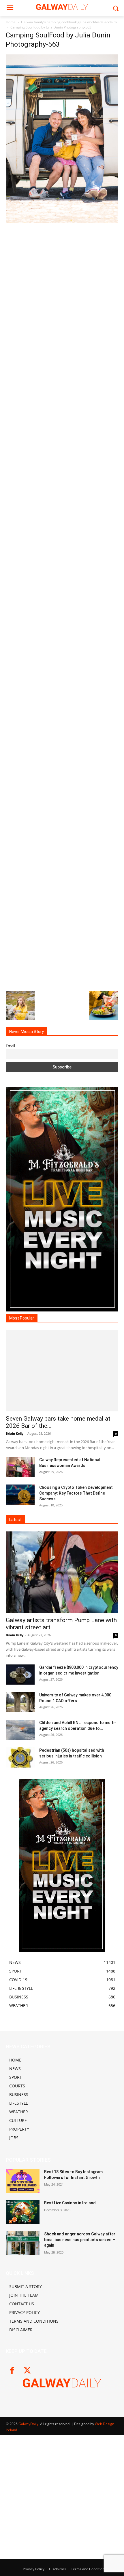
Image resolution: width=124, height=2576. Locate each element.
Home (11, 22)
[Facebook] (12, 2371)
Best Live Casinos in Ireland (70, 2203)
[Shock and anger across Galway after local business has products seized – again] (23, 2243)
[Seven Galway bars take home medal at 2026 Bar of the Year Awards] (62, 1371)
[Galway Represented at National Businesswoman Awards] (20, 1467)
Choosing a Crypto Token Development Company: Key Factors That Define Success (76, 1493)
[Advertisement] (62, 288)
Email (10, 1046)
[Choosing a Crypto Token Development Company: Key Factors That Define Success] (20, 1495)
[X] (27, 2371)
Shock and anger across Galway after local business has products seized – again (80, 2240)
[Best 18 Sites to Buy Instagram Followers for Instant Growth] (23, 2181)
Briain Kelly (15, 1433)
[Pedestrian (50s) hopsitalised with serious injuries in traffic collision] (20, 1757)
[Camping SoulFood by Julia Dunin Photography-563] (62, 221)
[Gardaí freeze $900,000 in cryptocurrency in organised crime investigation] (20, 1675)
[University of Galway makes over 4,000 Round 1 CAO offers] (20, 1702)
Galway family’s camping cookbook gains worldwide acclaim (69, 22)
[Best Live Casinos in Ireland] (23, 2212)
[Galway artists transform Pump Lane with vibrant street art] (62, 1572)
